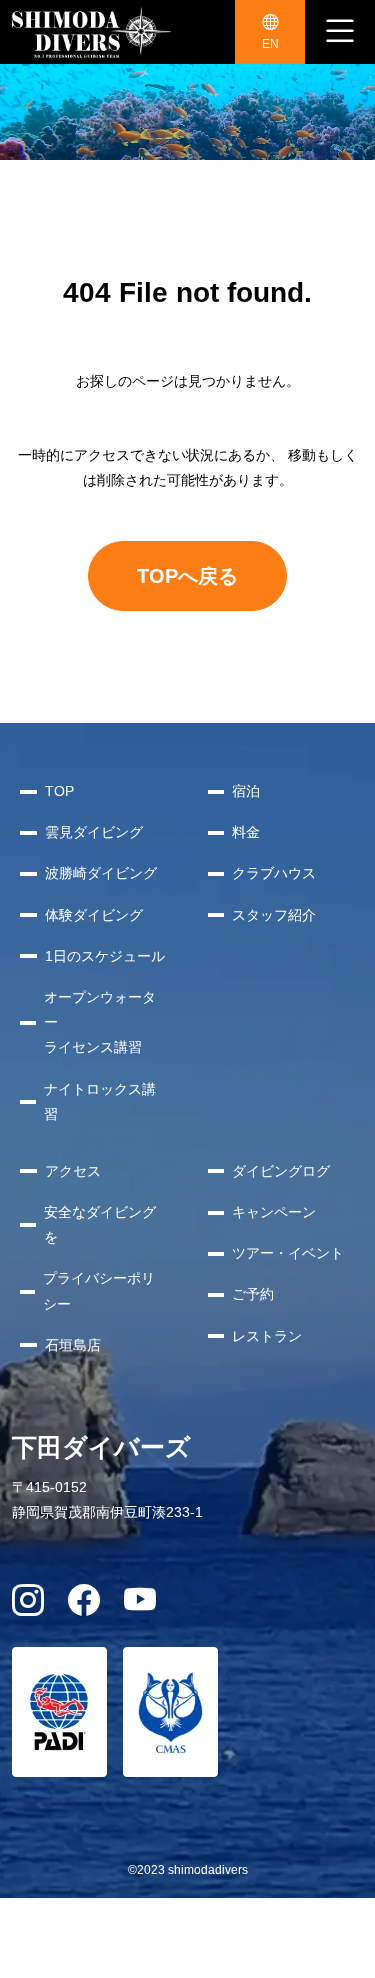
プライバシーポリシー (99, 1290)
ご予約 (253, 1294)
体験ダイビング (94, 915)
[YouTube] (140, 1607)
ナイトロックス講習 (100, 1101)
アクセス (73, 1171)
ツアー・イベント (288, 1253)
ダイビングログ (281, 1171)
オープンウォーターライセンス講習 (100, 1022)
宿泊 (246, 791)
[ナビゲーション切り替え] (340, 32)
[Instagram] (28, 1607)
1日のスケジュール (105, 956)
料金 (246, 832)
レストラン (267, 1336)
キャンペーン (274, 1212)
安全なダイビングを (100, 1224)
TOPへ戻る (187, 576)
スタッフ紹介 (274, 915)
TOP (59, 791)
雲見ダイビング (94, 832)
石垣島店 (73, 1345)
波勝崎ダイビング (101, 873)
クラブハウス (274, 873)
